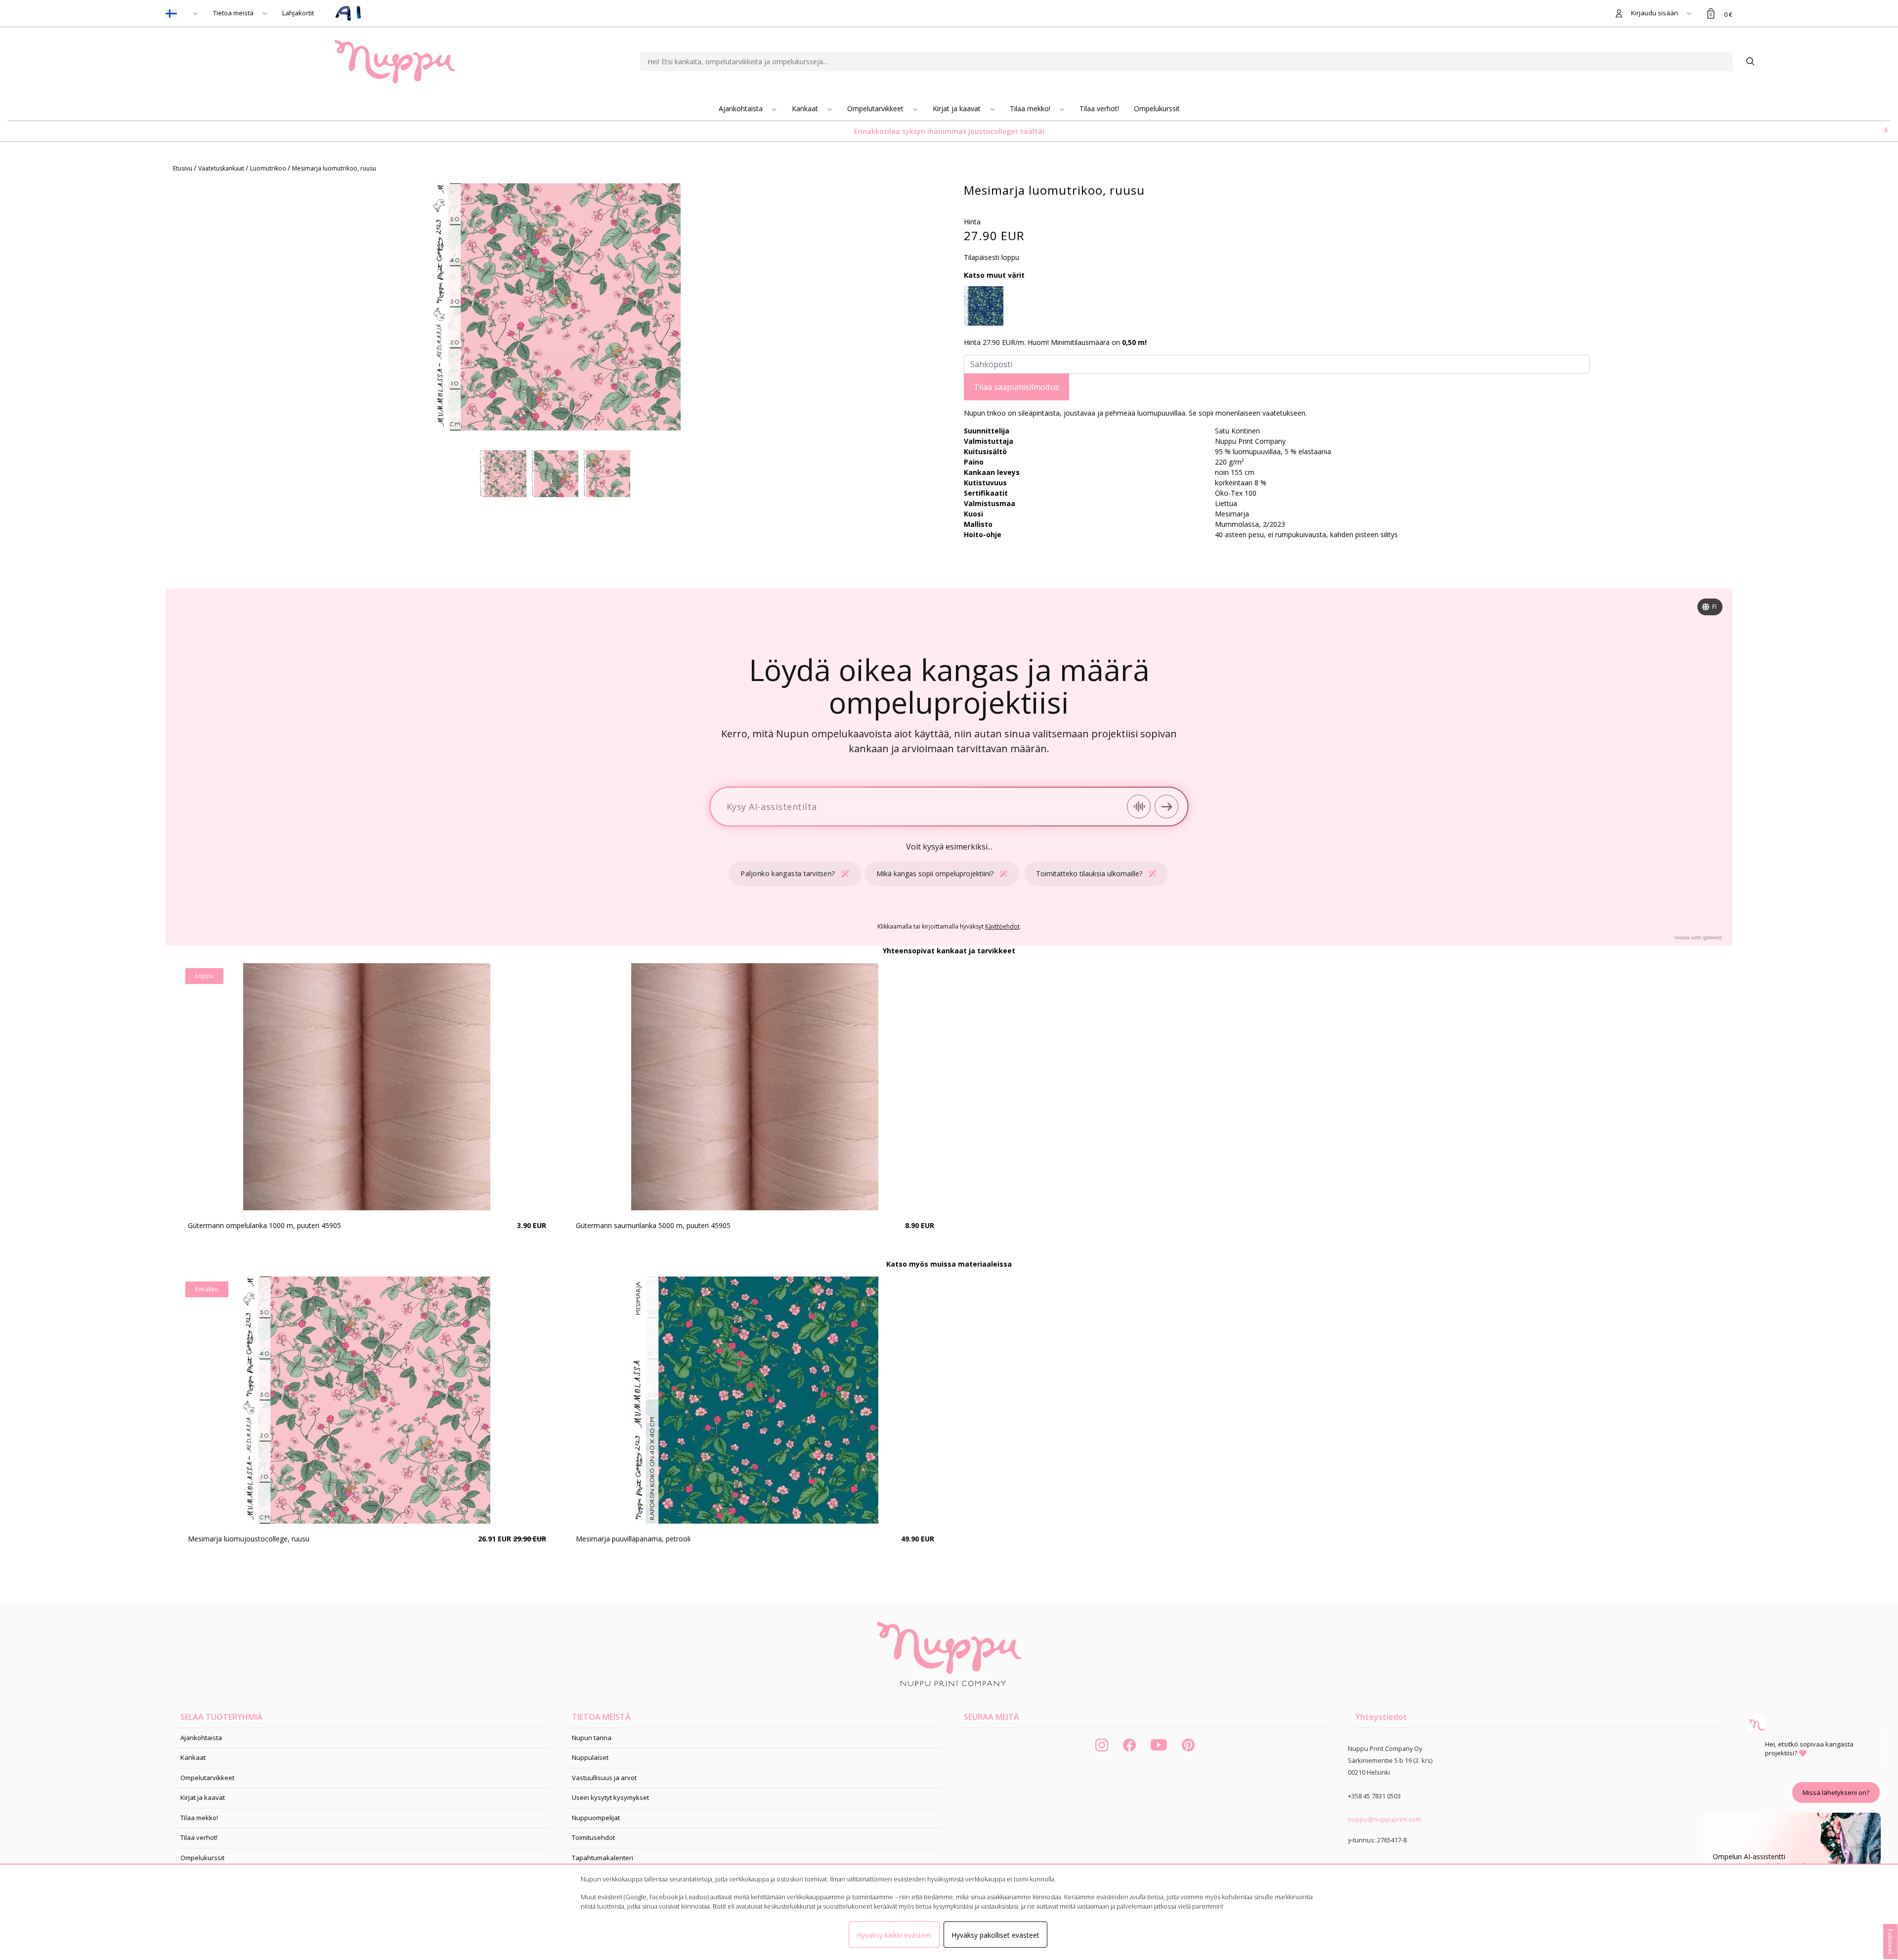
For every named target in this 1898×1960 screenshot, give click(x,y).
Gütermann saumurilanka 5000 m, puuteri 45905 (653, 1225)
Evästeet (1891, 1941)
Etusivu (183, 168)
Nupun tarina (592, 1738)
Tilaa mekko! (1031, 108)
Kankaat (806, 108)
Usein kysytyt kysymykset (610, 1797)
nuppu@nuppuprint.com (1384, 1819)
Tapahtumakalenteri (603, 1858)
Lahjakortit (298, 13)
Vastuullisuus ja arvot (604, 1778)
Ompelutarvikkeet (876, 108)
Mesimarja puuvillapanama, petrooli (633, 1539)
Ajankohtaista (742, 108)
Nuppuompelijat (596, 1818)
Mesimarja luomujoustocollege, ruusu (249, 1539)
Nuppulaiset (590, 1757)
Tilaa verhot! (1099, 108)
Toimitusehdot (593, 1837)
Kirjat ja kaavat (958, 108)
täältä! (1032, 131)
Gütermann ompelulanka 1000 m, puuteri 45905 (264, 1225)
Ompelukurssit (1157, 108)
